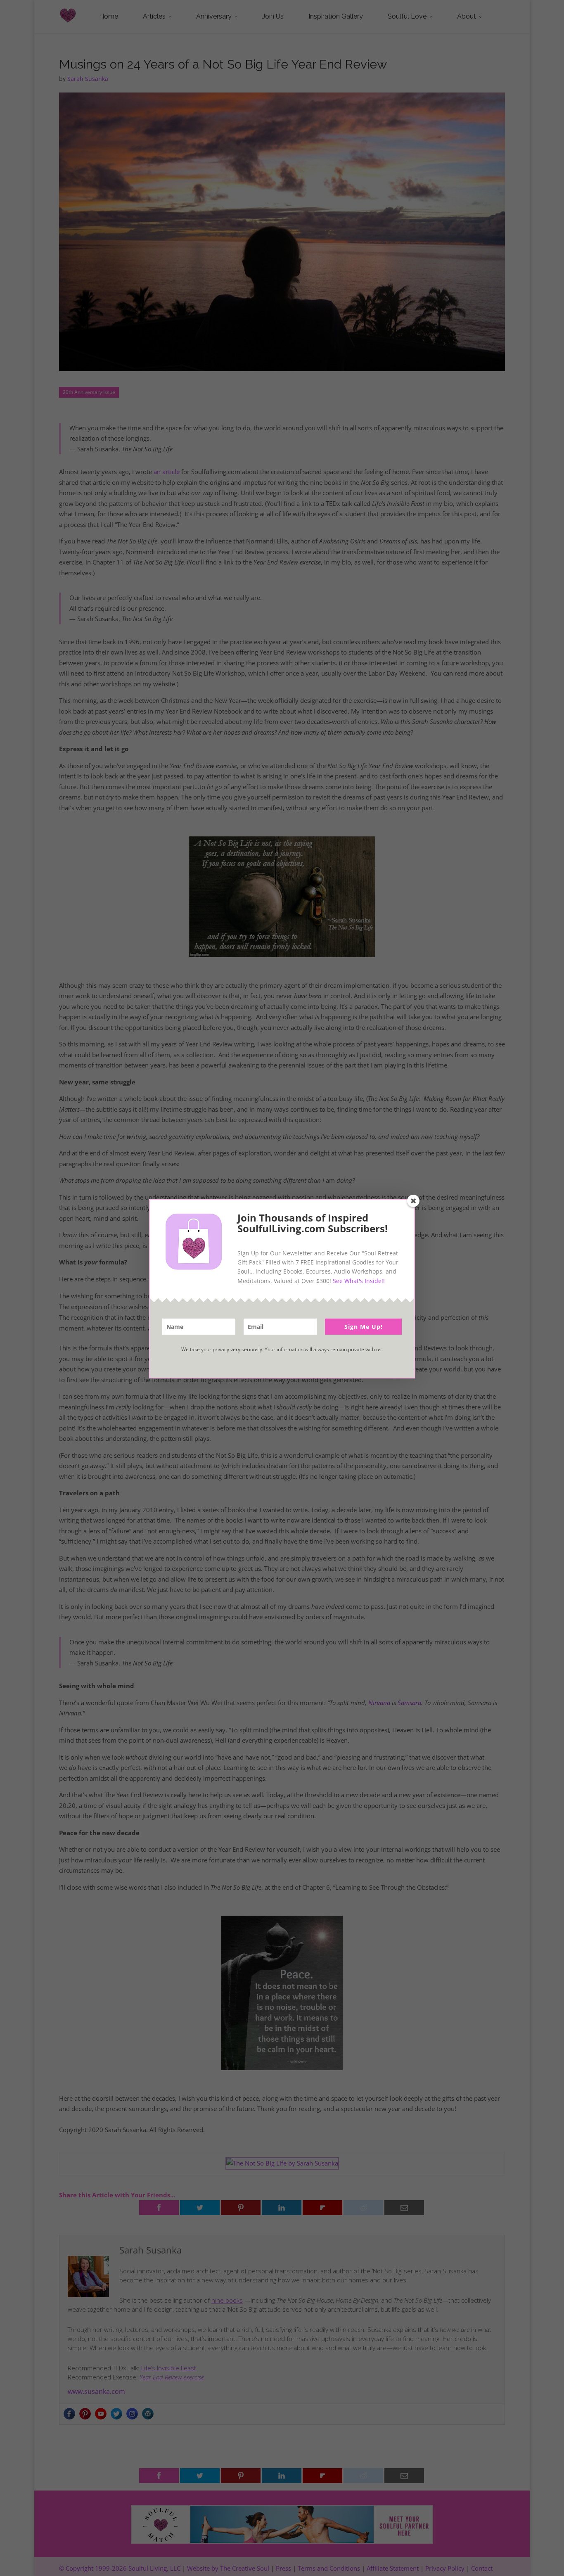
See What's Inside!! (359, 1281)
